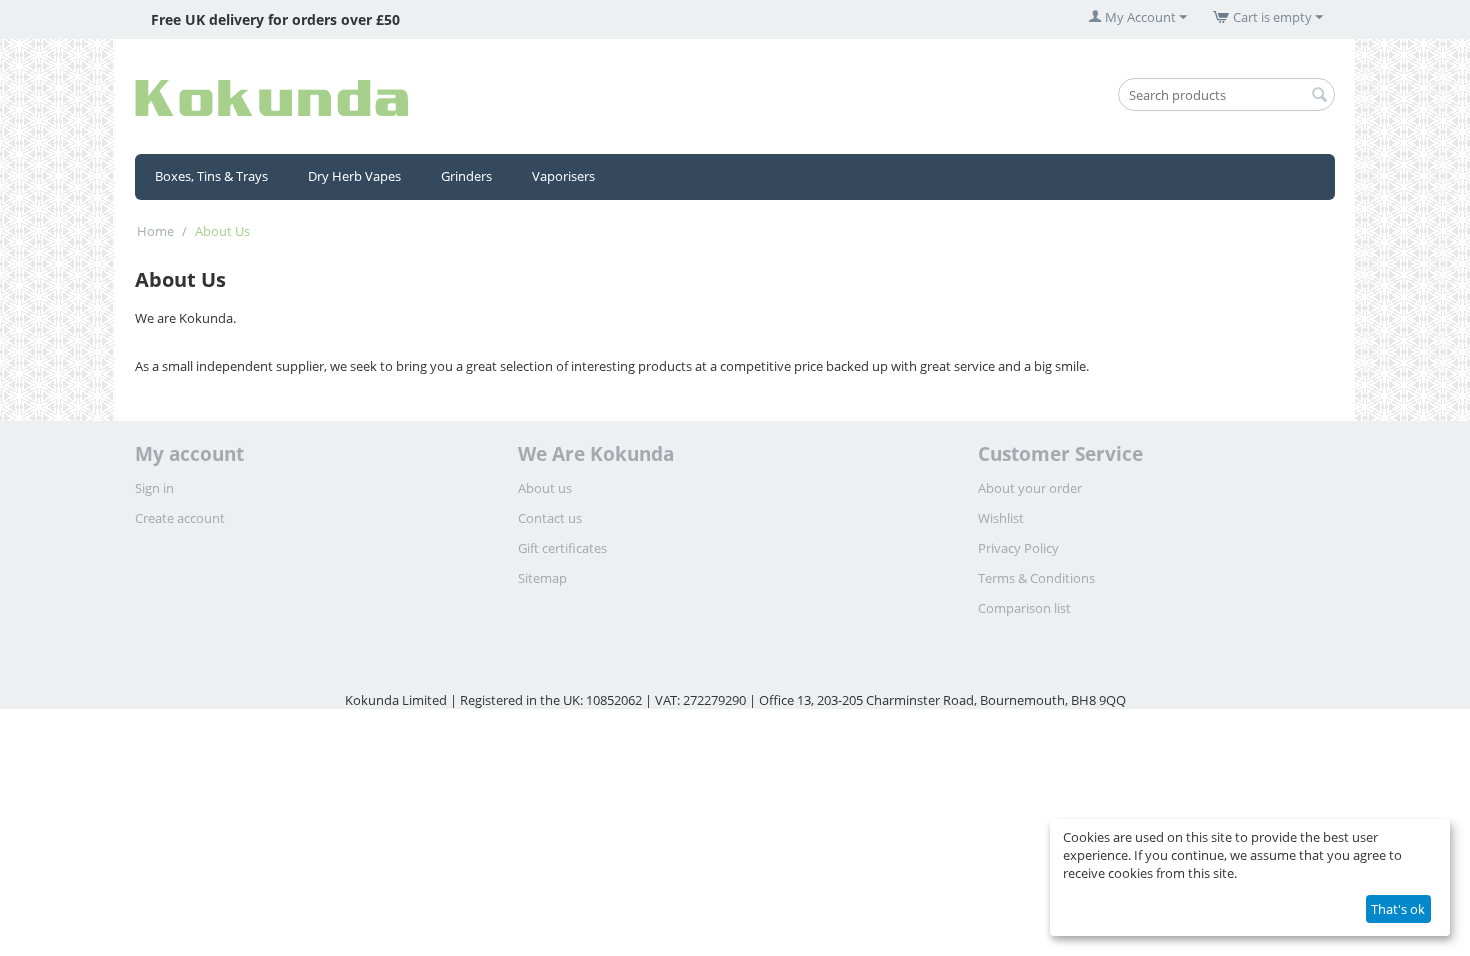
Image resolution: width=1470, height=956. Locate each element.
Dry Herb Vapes (354, 176)
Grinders (466, 176)
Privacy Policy (1018, 548)
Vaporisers (563, 176)
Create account (180, 518)
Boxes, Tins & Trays (211, 176)
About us (545, 488)
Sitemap (542, 578)
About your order (1030, 488)
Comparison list (1024, 608)
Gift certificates (562, 548)
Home (155, 231)
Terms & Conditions (1036, 578)
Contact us (550, 518)
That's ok (1398, 909)
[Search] (1320, 96)
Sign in (154, 488)
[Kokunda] (271, 96)
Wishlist (1001, 518)
